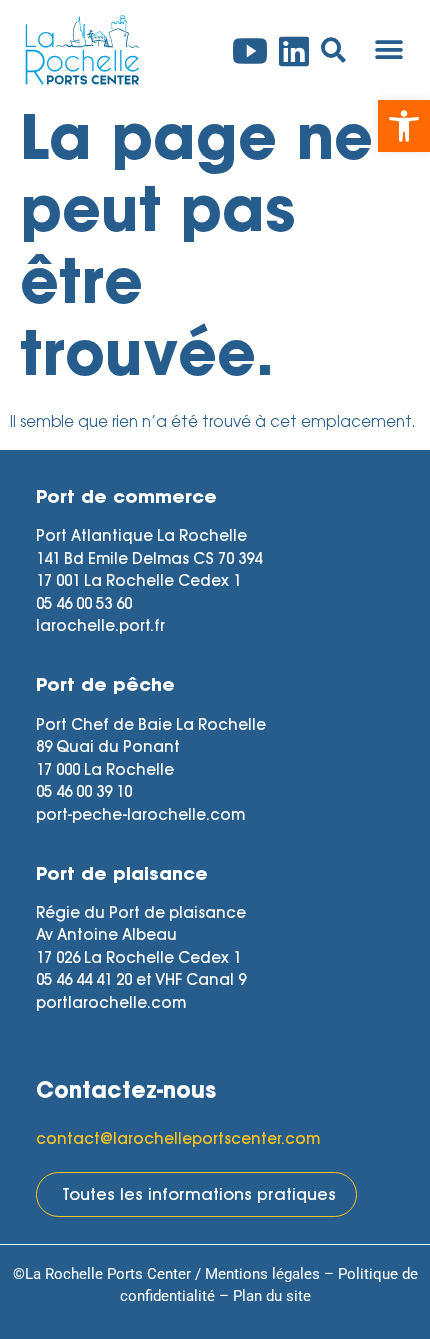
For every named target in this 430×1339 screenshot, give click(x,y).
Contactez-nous (126, 1093)
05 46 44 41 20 (84, 981)
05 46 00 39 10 (84, 793)
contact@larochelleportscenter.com (178, 1140)
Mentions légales (262, 1274)
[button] (404, 126)
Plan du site (272, 1296)
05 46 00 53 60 (84, 605)
